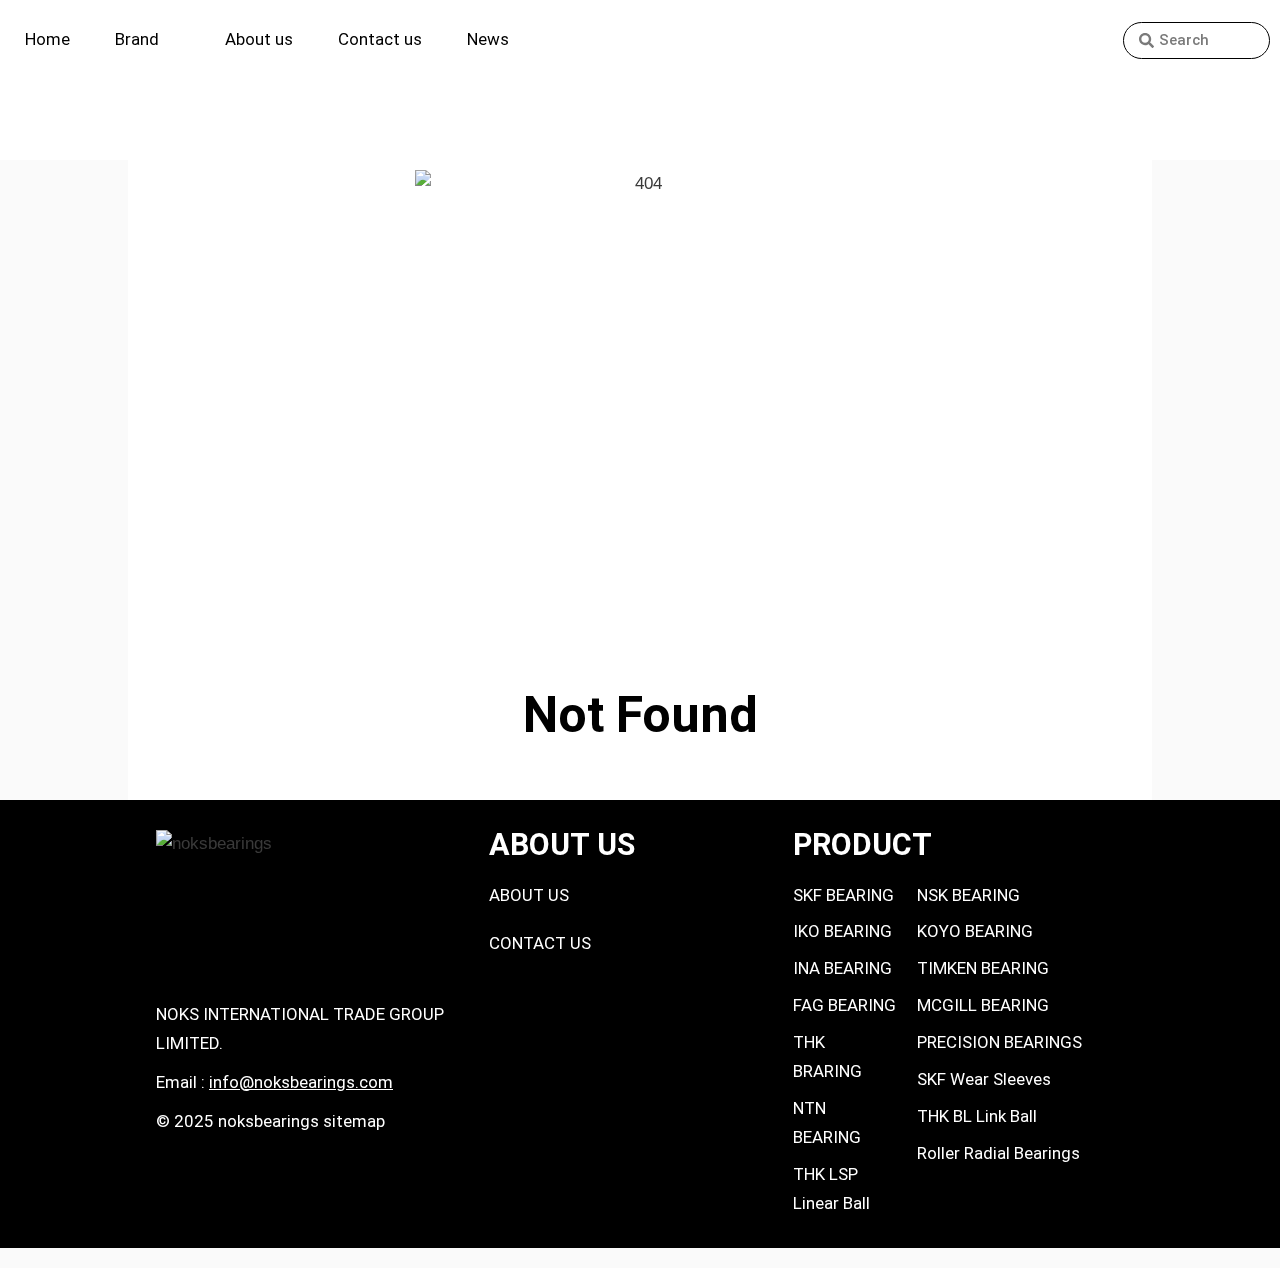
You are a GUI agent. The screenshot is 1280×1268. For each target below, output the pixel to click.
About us (259, 39)
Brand (137, 39)
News (488, 39)
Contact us (380, 39)
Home (47, 39)
